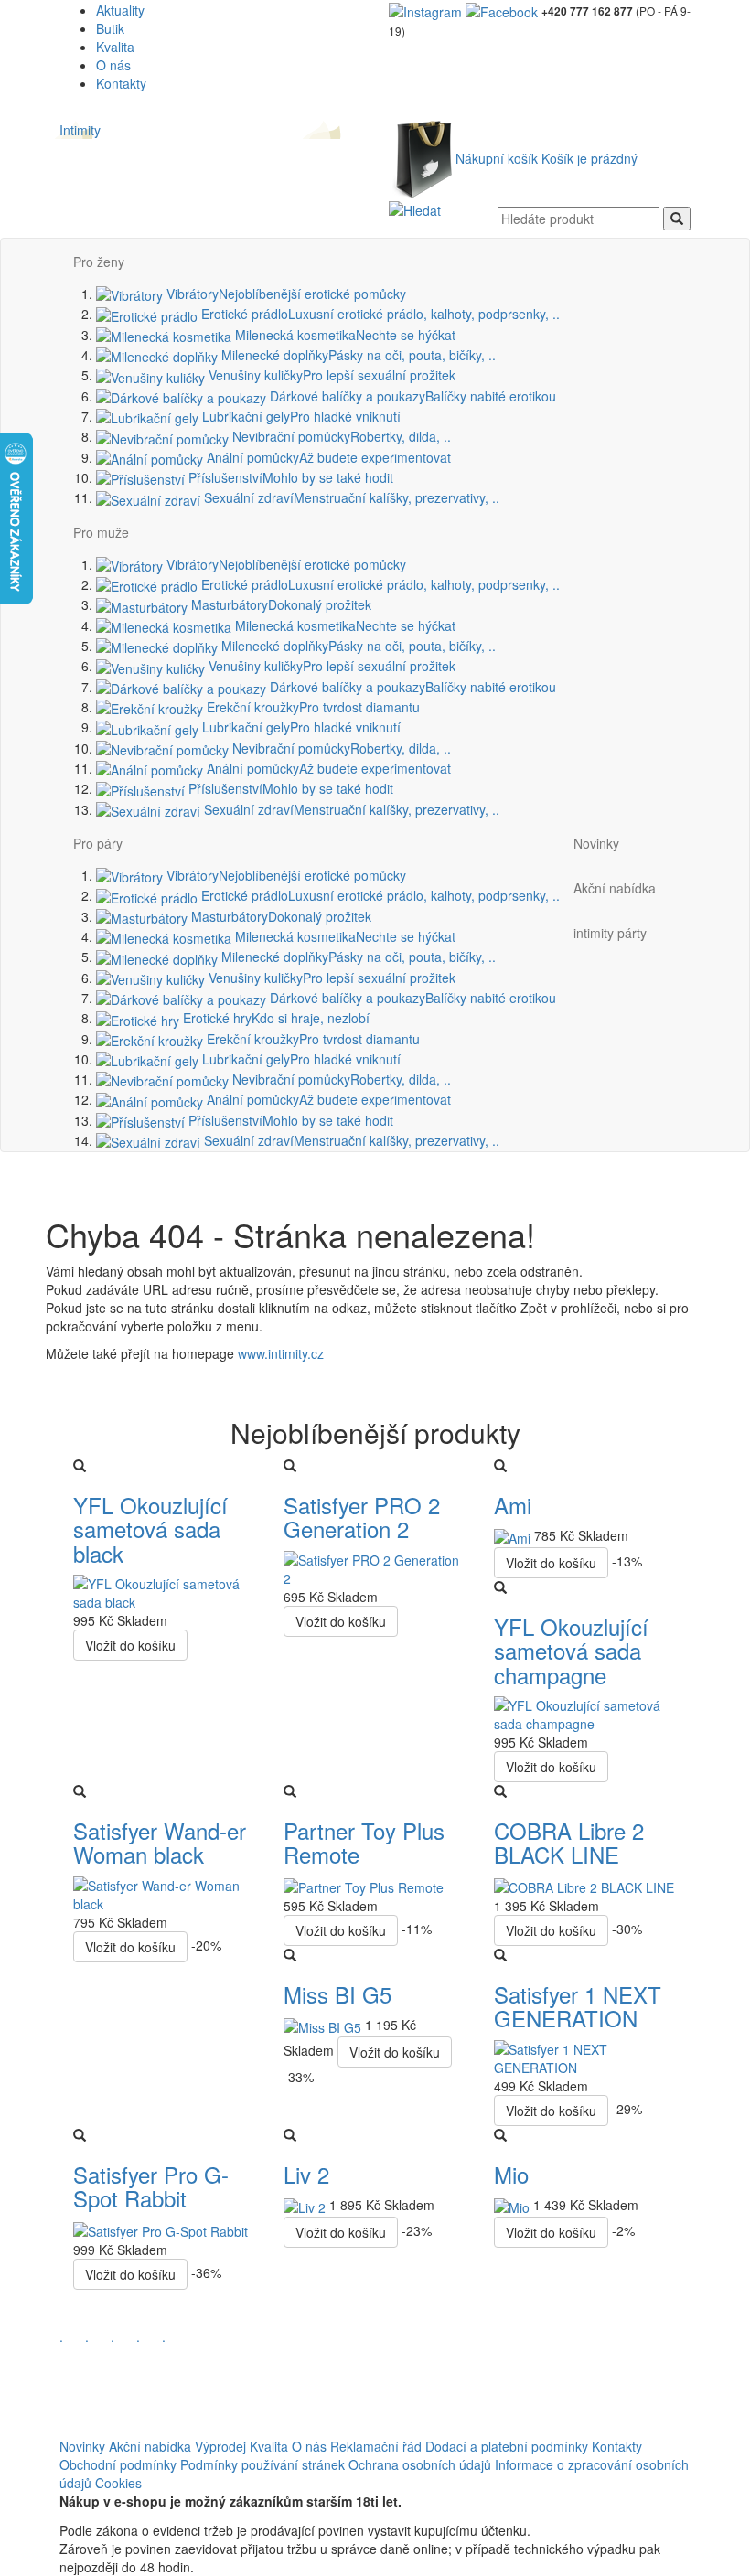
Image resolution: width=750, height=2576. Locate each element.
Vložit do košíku (130, 1645)
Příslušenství (289, 477)
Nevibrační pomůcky (340, 436)
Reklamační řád (376, 2446)
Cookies (118, 2483)
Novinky (596, 843)
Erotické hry (274, 1018)
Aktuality (120, 10)
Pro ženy (99, 262)
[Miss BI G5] (324, 2025)
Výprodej (220, 2446)
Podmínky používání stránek (262, 2464)
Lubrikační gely (300, 416)
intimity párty (610, 933)
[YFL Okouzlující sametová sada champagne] (585, 1713)
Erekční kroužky (311, 707)
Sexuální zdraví (350, 497)
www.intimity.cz (281, 1353)
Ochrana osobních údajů (420, 2464)
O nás (113, 65)
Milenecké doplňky (357, 355)
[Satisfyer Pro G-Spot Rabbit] (161, 2229)
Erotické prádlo (379, 314)
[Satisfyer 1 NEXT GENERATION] (585, 2057)
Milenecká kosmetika (343, 335)
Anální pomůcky (327, 457)
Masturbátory (279, 604)
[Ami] (514, 1535)
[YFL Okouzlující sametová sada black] (165, 1591)
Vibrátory (284, 294)
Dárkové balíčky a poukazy (411, 396)
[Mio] (514, 2205)
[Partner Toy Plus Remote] (364, 1886)
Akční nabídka (615, 888)
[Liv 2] (306, 2205)
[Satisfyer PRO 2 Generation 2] (375, 1567)
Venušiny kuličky (330, 375)
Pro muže (101, 532)
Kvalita (115, 47)
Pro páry (98, 843)
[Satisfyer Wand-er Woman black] (165, 1892)
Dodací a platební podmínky (507, 2446)
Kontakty (121, 83)
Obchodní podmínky (118, 2464)
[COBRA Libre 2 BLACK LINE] (584, 1886)
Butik (110, 28)
